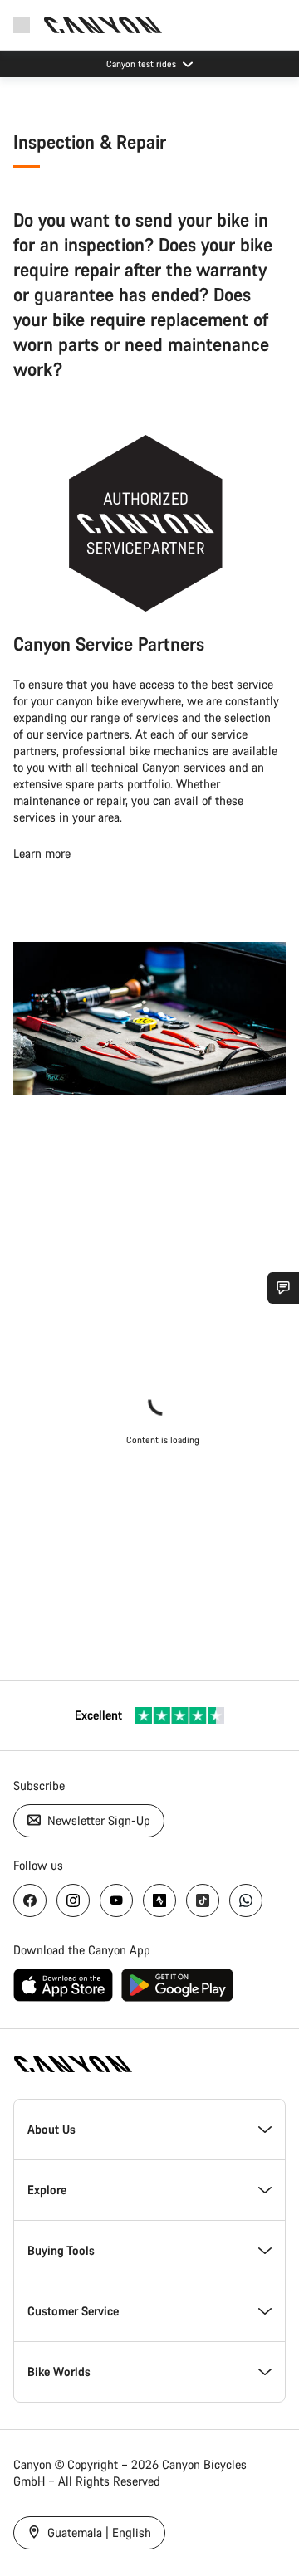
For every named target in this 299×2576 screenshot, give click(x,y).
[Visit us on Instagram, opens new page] (73, 1900)
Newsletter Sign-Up (97, 1820)
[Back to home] (103, 25)
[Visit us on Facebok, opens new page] (30, 1900)
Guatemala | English (98, 2532)
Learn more (42, 854)
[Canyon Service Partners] (146, 523)
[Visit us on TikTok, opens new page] (203, 1900)
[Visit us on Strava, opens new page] (159, 1900)
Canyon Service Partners (109, 644)
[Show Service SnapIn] (283, 1288)
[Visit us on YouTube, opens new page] (116, 1900)
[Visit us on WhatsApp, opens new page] (246, 1900)
